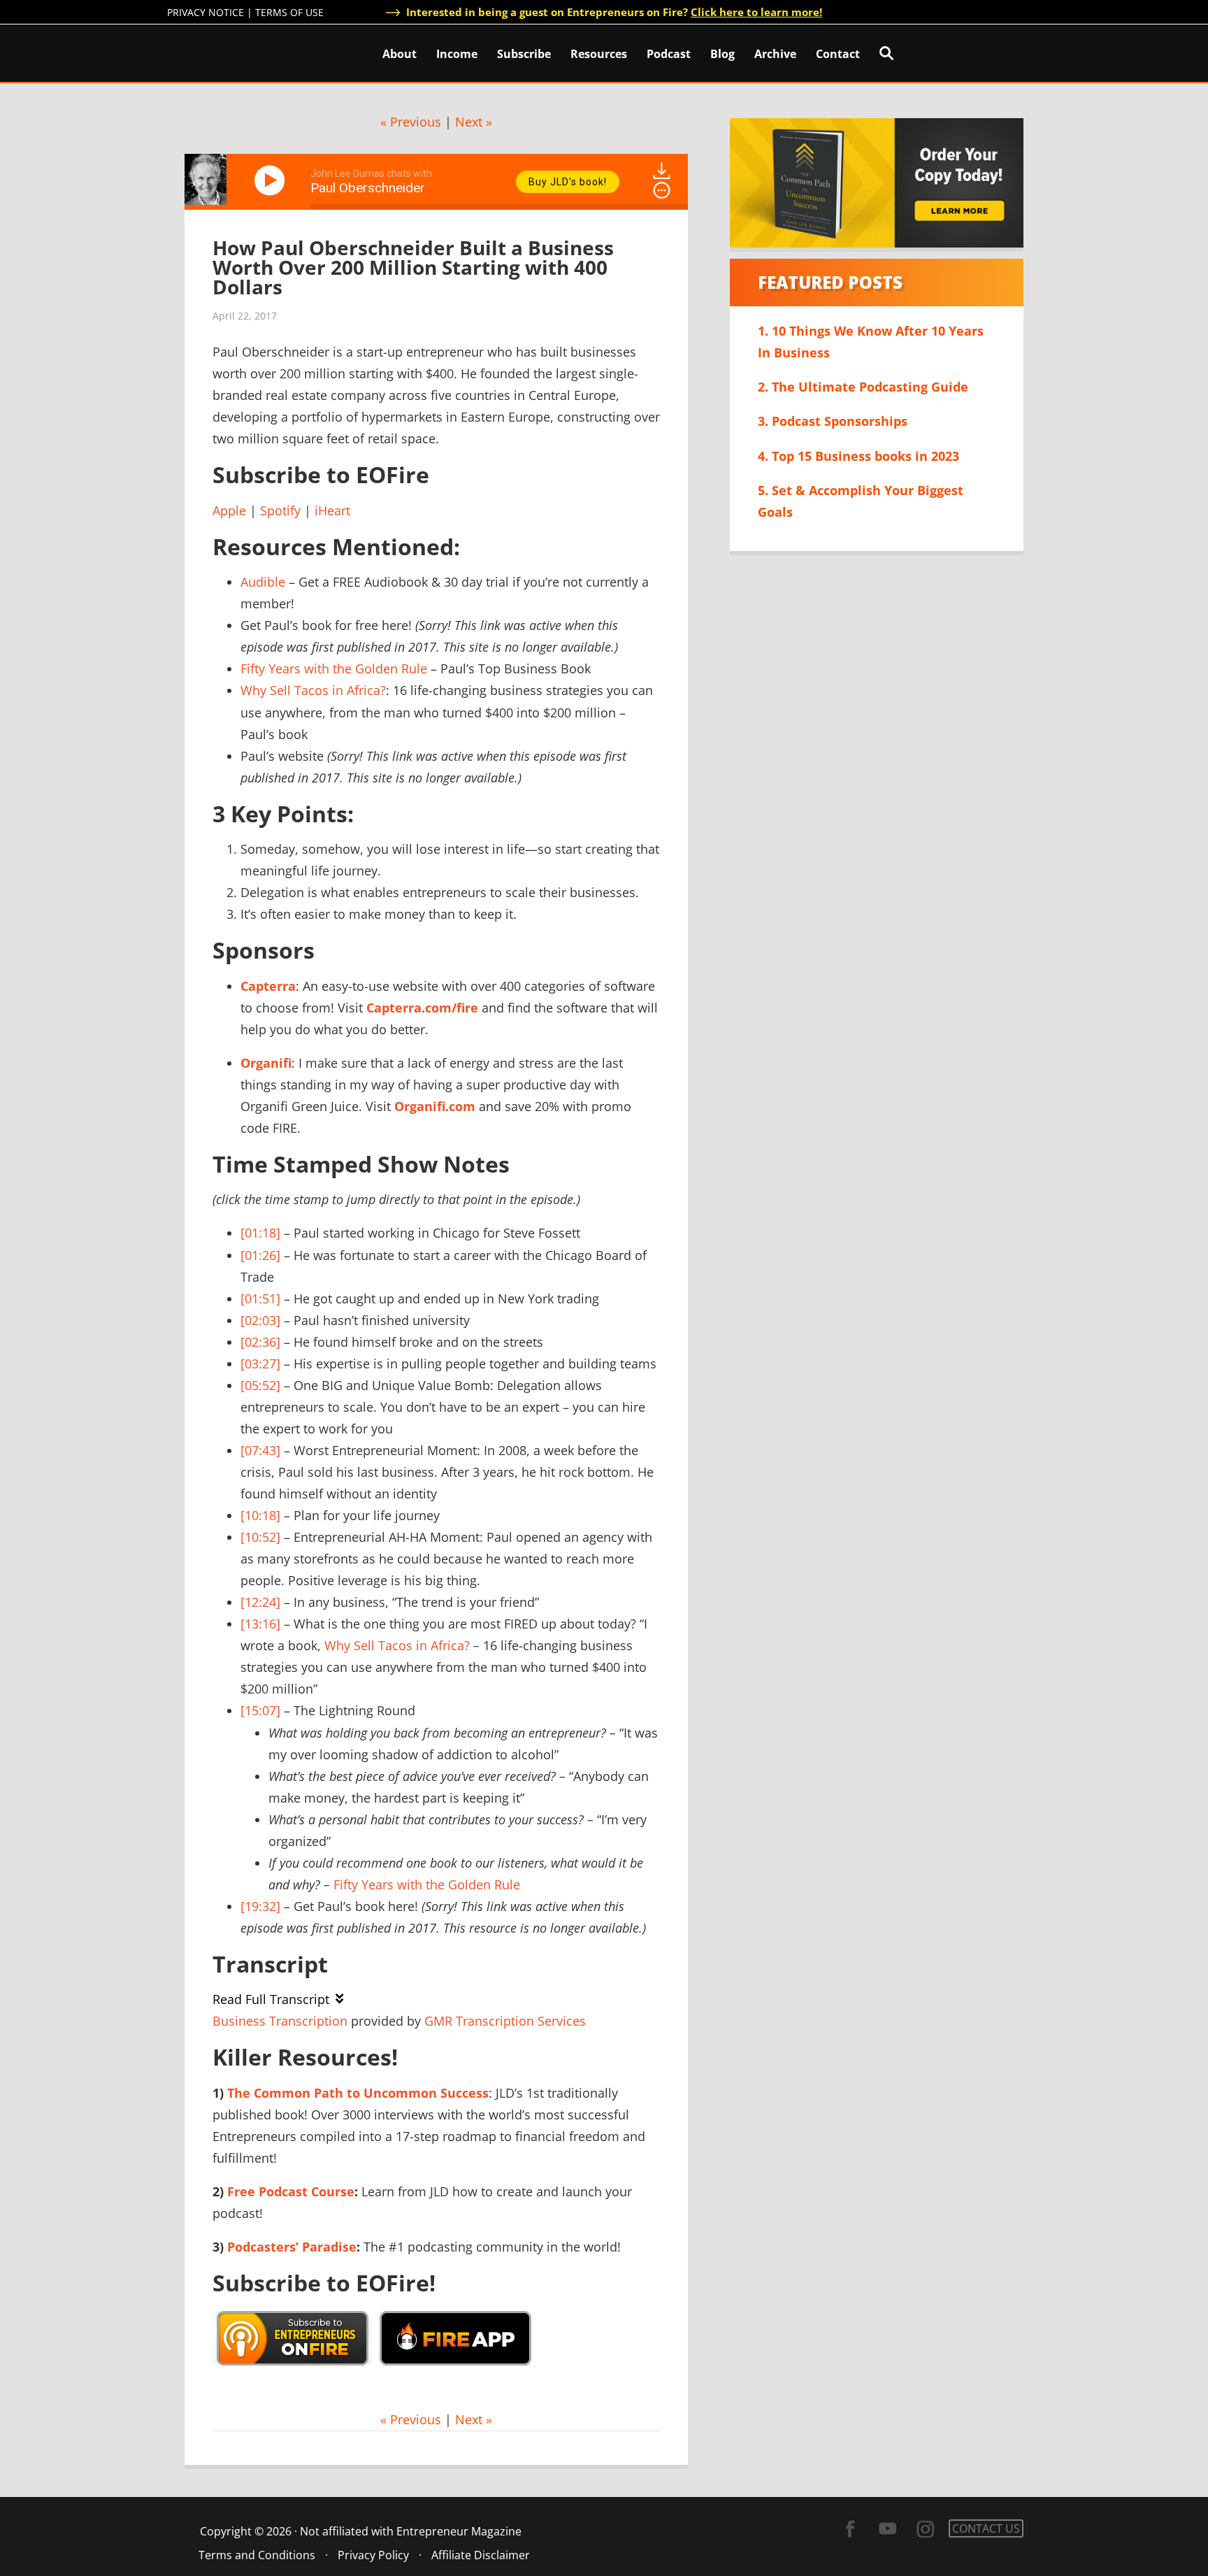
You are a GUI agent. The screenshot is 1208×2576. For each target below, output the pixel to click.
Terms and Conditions (257, 2555)
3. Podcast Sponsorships (833, 421)
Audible (263, 582)
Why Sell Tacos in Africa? (313, 690)
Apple (229, 510)
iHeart (332, 510)
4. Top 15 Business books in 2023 (858, 456)
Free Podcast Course (291, 2191)
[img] (662, 190)
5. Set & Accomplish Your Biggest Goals (861, 501)
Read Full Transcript (271, 1999)
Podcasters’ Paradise (292, 2247)
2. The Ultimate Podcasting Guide (863, 387)
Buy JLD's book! (568, 182)
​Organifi (266, 1063)
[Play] (272, 180)
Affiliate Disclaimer (481, 2555)
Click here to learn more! (756, 12)
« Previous (411, 122)
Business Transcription (280, 2021)
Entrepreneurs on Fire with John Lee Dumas (229, 52)
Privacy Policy (373, 2555)
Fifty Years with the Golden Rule (334, 668)
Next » (474, 122)
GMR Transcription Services (505, 2021)
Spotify (280, 510)
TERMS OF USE (289, 12)
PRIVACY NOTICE (206, 12)
